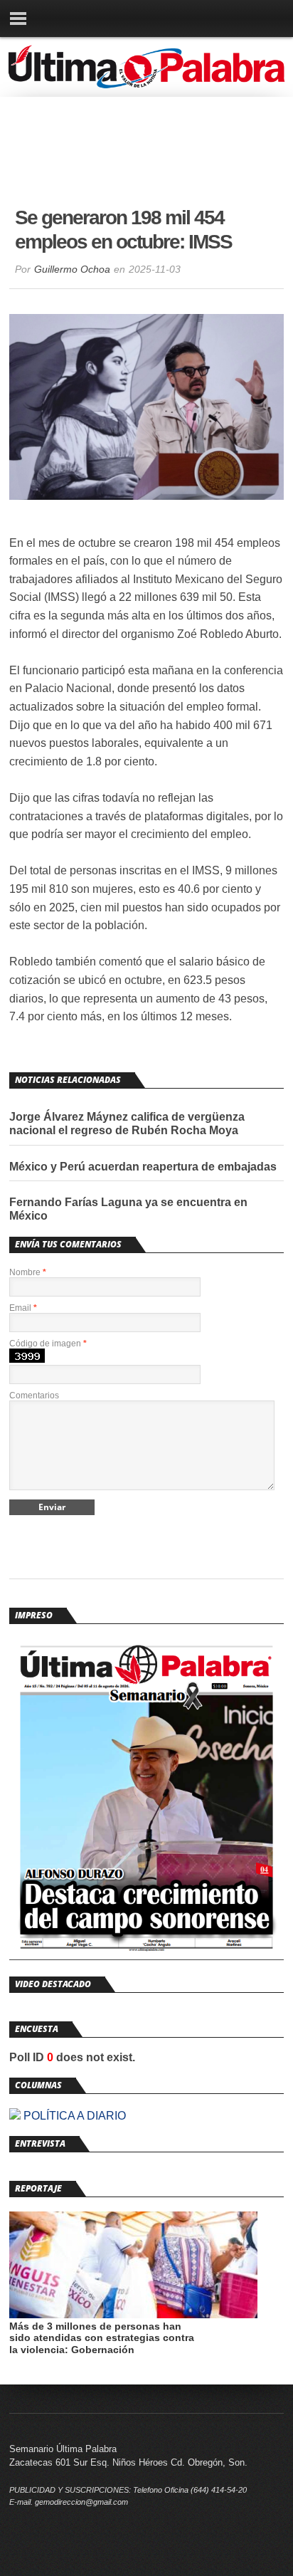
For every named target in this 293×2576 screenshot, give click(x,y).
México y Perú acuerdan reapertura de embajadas (143, 1167)
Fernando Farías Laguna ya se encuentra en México (128, 1209)
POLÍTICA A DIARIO (73, 2116)
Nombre (28, 1272)
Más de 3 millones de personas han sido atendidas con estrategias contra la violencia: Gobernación (102, 2338)
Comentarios (34, 1396)
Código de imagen (48, 1344)
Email (23, 1308)
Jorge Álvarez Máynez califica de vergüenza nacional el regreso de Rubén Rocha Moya (127, 1124)
